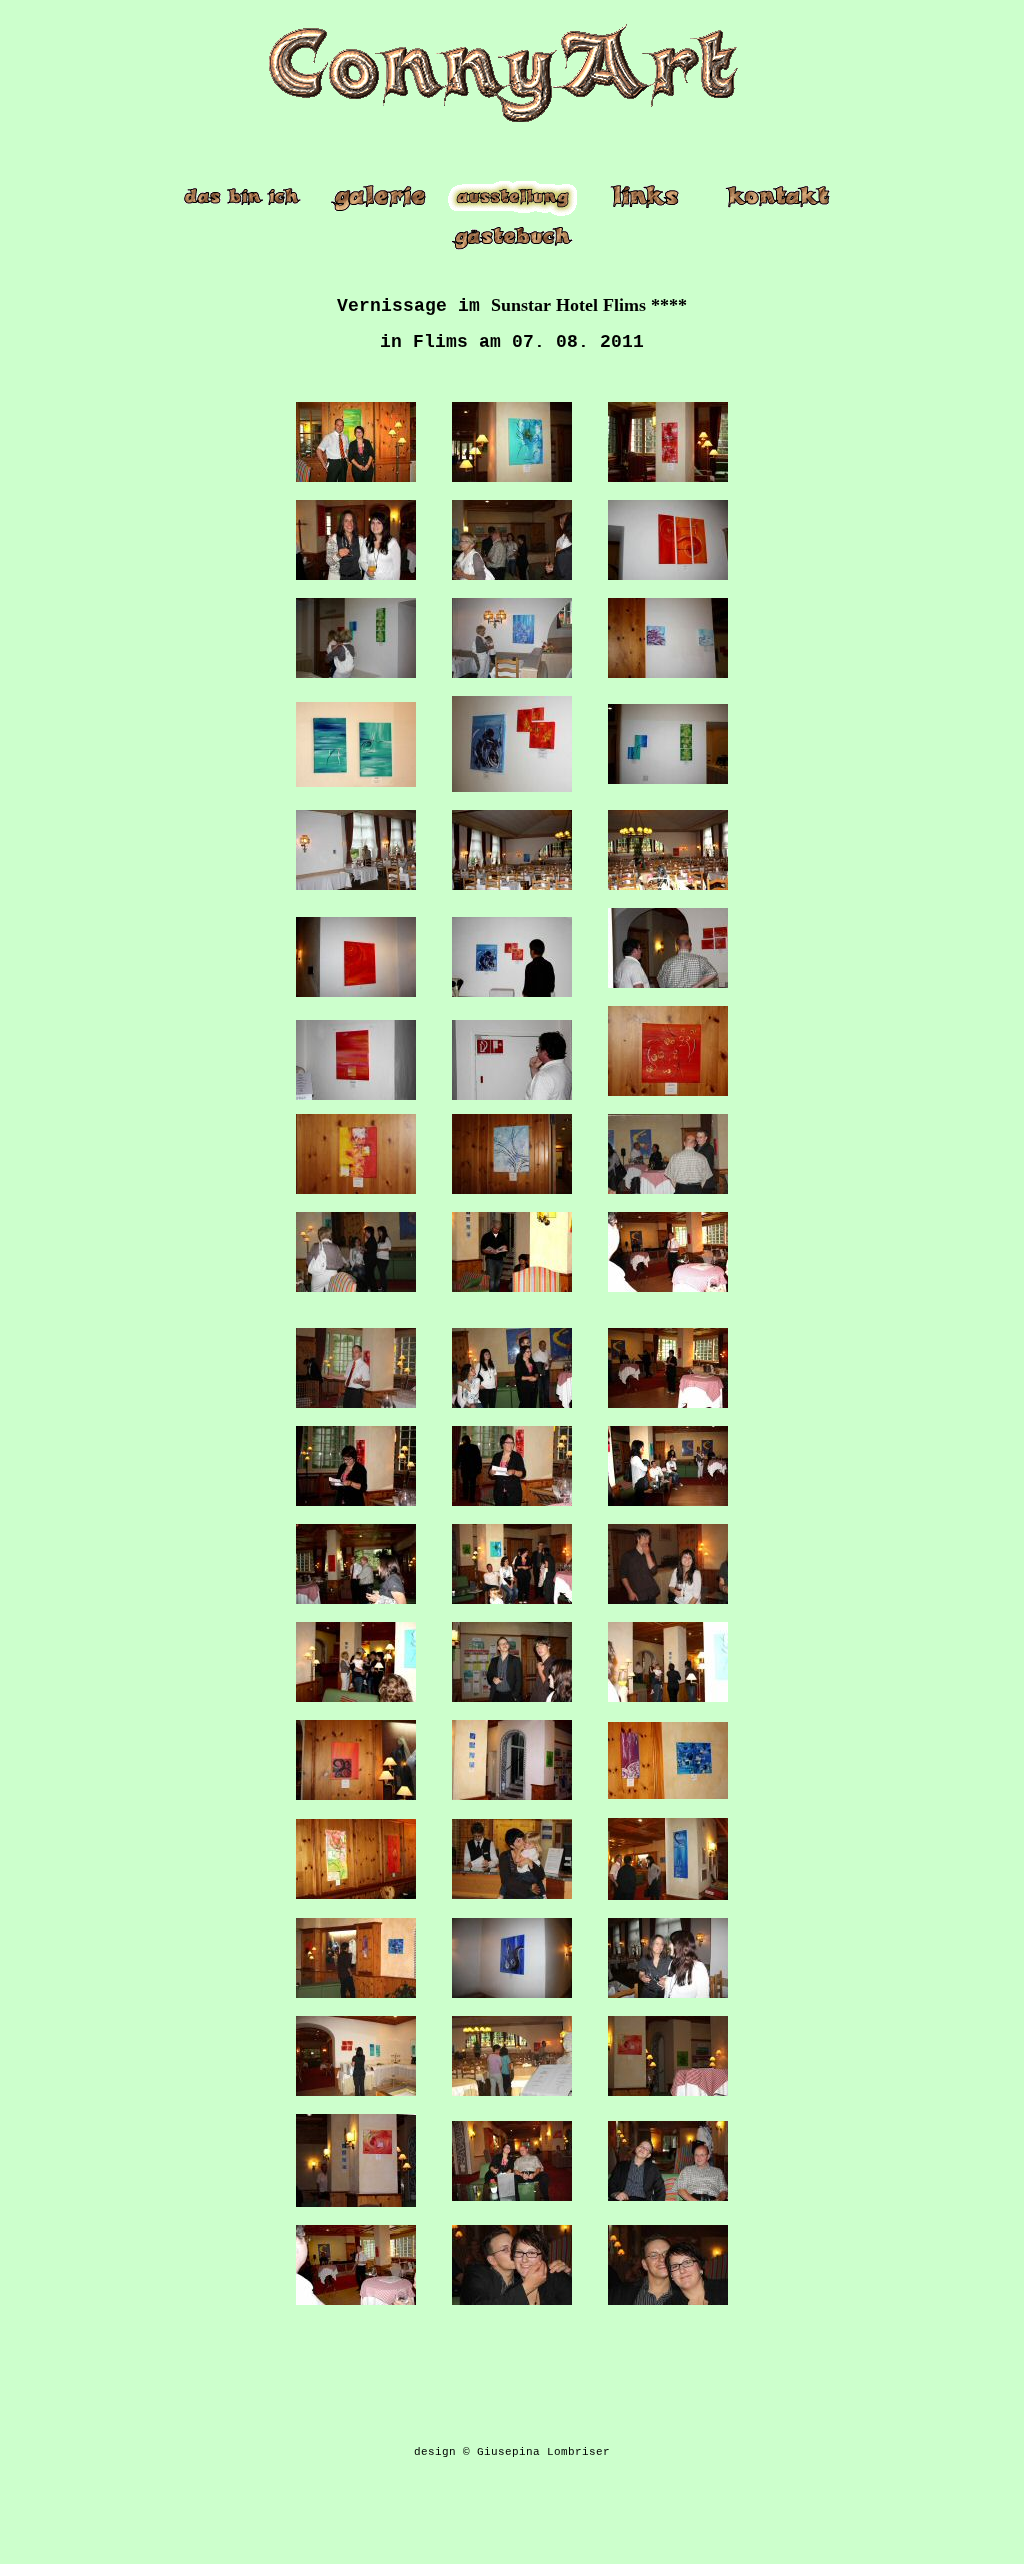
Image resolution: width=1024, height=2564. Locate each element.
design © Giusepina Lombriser (512, 2452)
